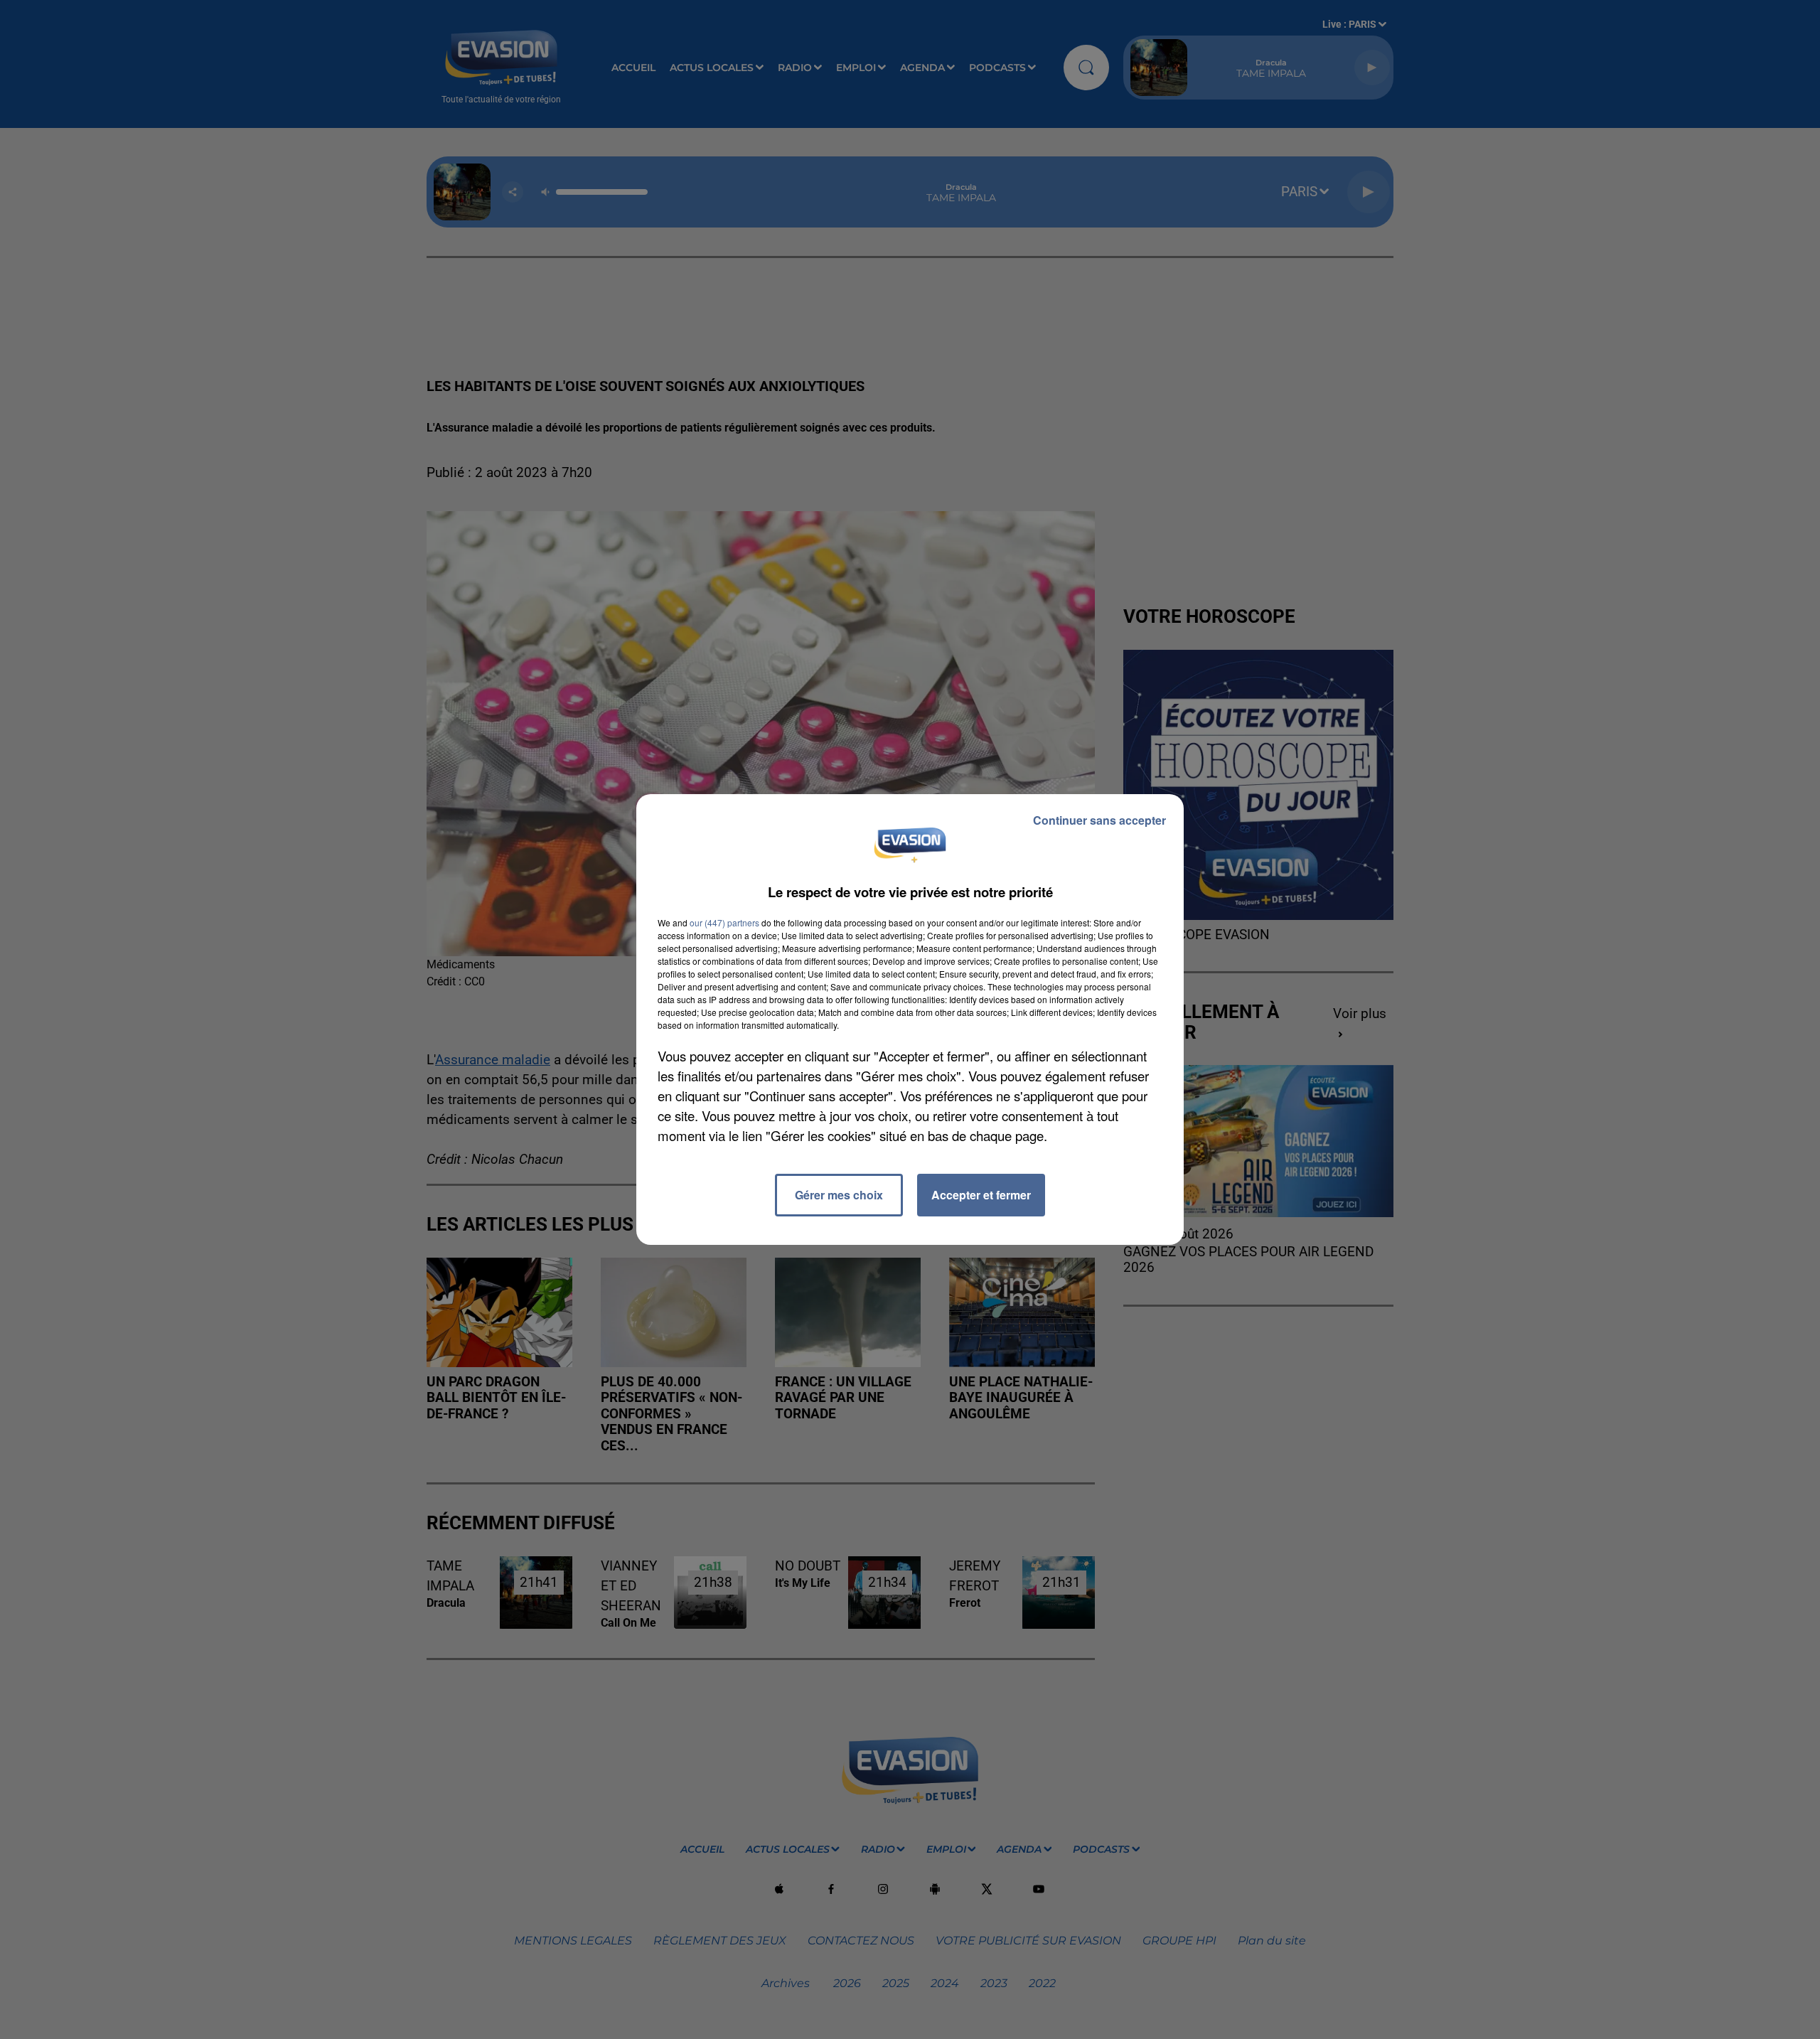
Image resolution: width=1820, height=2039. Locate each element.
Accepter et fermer (981, 1195)
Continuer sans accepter (1099, 820)
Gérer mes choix (839, 1195)
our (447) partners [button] (724, 922)
